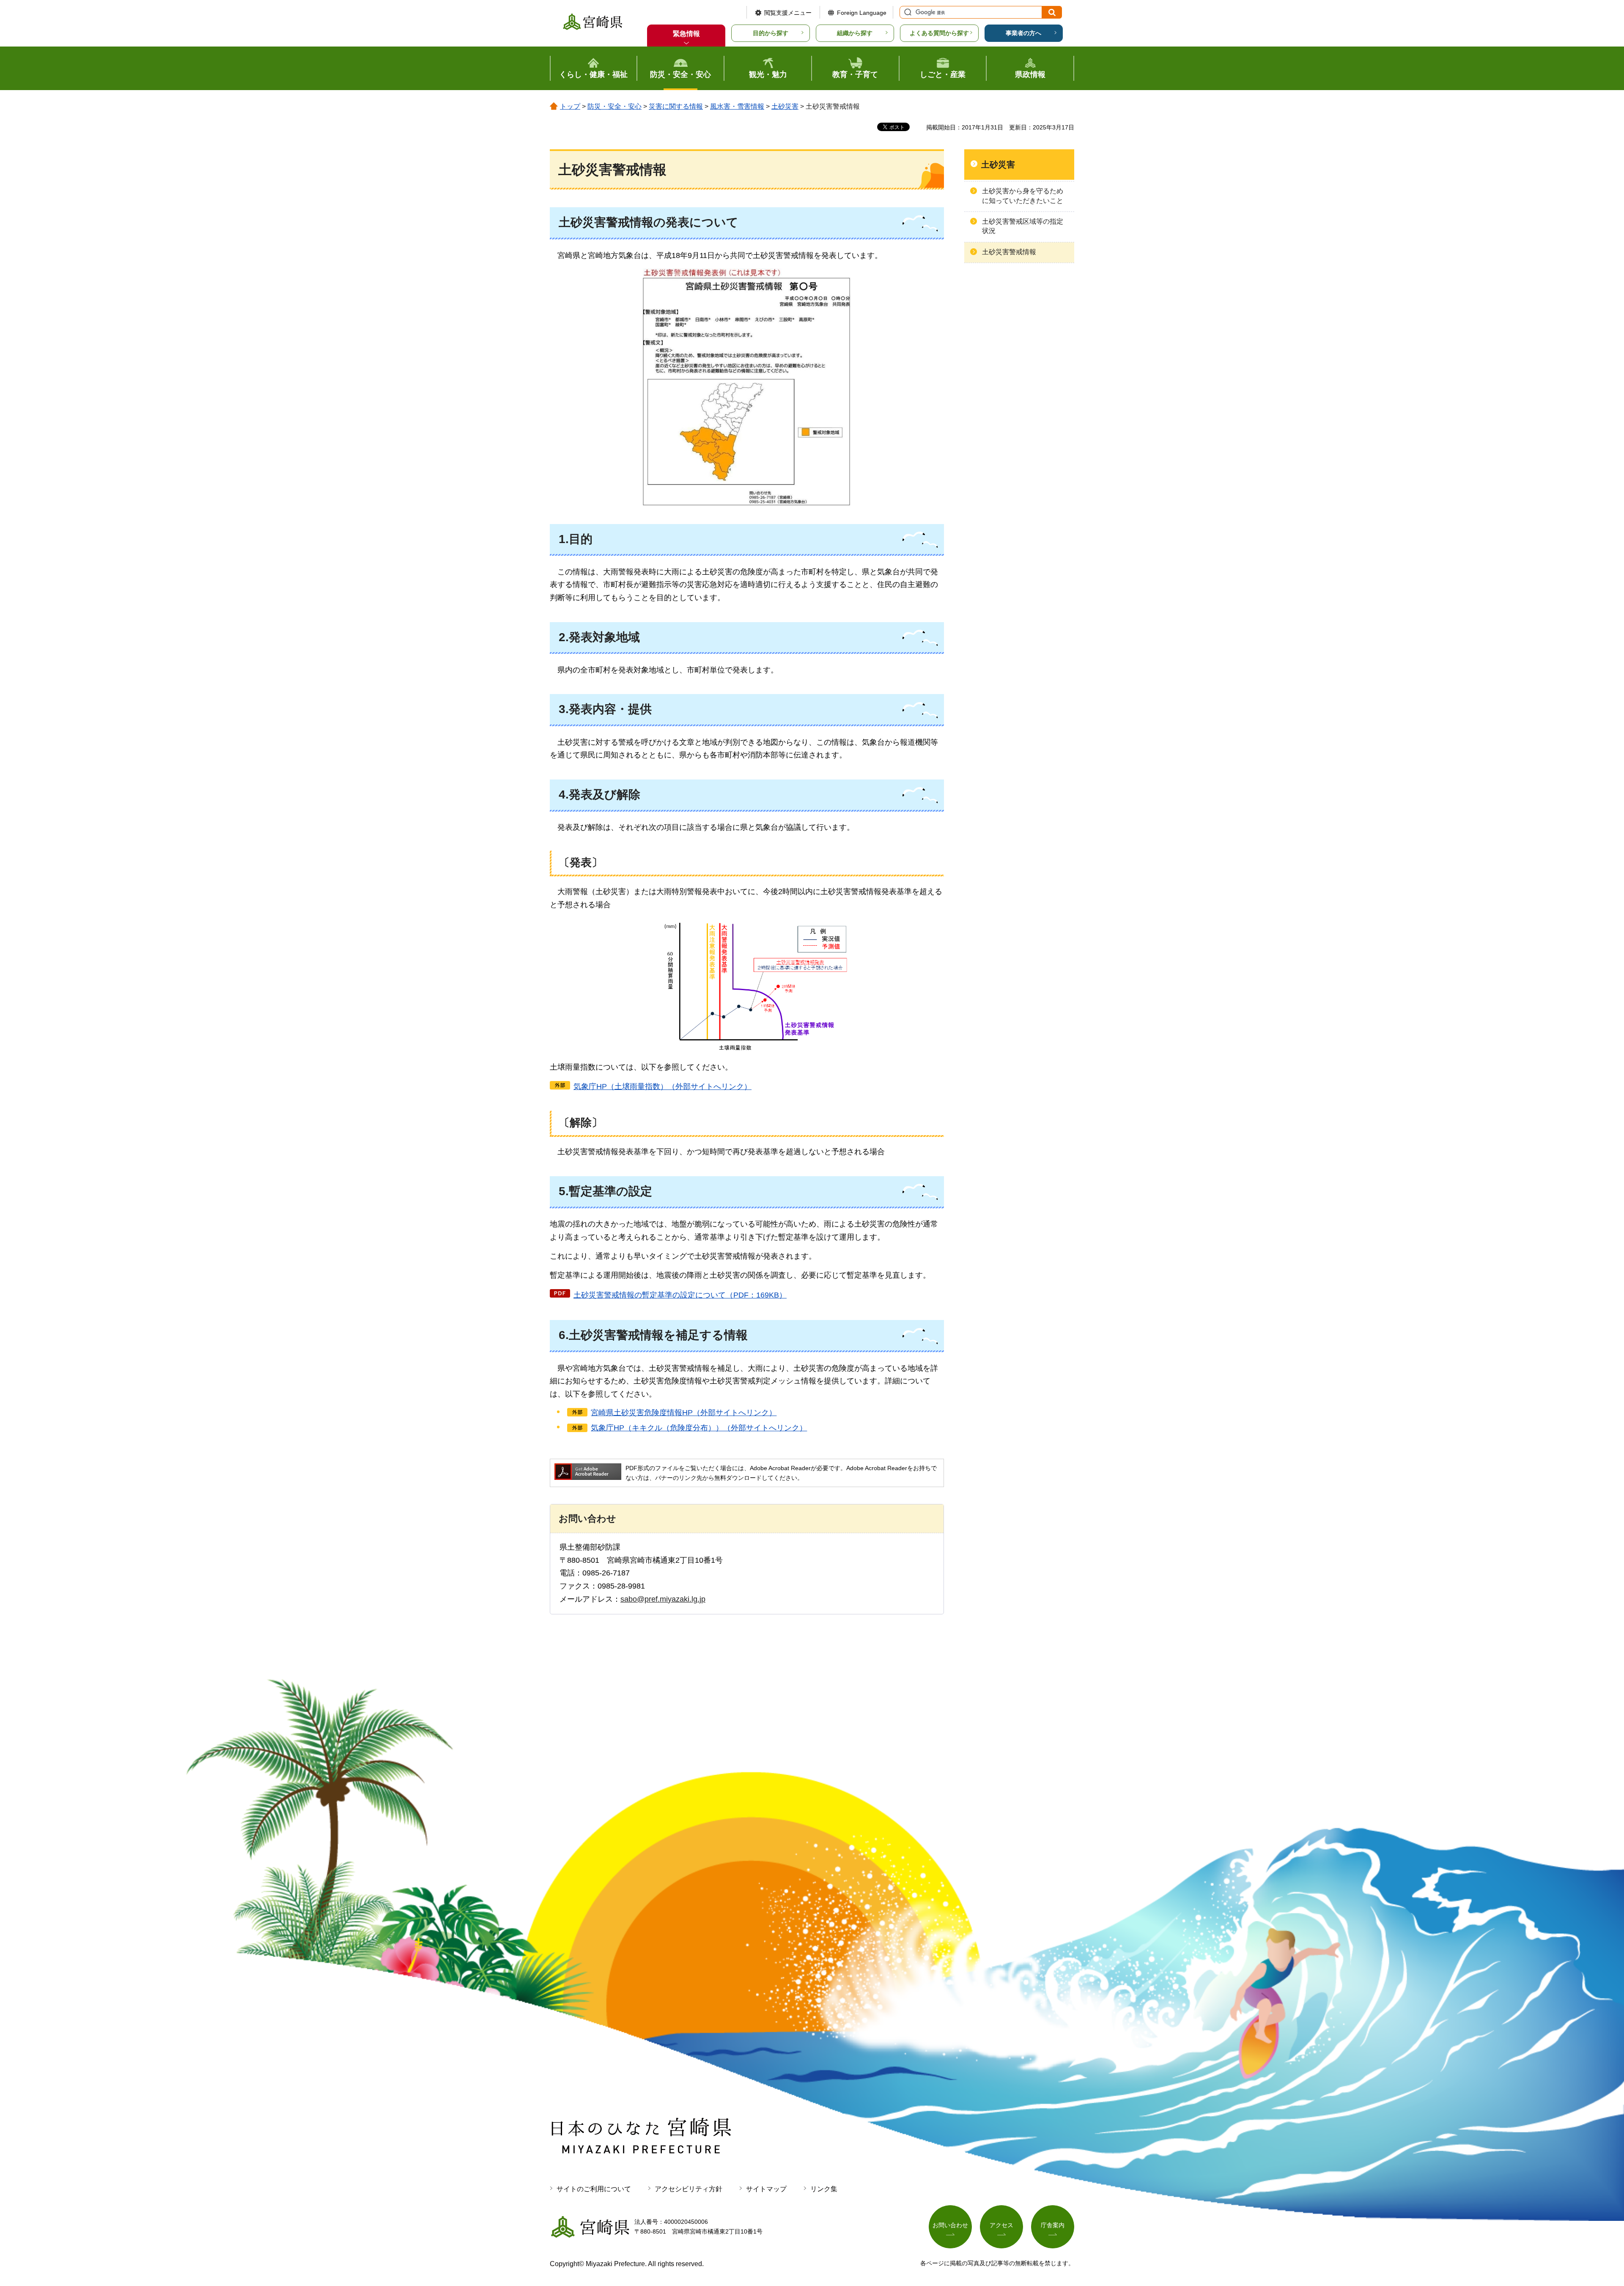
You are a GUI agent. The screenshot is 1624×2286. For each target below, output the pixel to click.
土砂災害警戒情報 (1009, 252)
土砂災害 (785, 106)
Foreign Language (862, 13)
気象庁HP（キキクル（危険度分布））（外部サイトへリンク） (699, 1428)
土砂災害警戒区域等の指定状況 (1023, 226)
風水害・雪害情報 (737, 106)
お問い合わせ (950, 2225)
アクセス (1001, 2225)
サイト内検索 (907, 12)
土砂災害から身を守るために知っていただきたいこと (1023, 196)
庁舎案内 (1053, 2225)
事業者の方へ (1023, 33)
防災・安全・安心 (614, 106)
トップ (570, 106)
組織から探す (855, 33)
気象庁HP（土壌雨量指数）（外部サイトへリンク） (662, 1087)
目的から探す (771, 33)
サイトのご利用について (594, 2189)
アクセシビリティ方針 (689, 2189)
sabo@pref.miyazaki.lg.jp (663, 1599)
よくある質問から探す (939, 33)
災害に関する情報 (676, 106)
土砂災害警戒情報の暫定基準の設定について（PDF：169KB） (680, 1295)
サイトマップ (766, 2189)
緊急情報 (686, 34)
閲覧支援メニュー (788, 13)
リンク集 (824, 2189)
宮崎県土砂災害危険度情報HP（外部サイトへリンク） (684, 1413)
